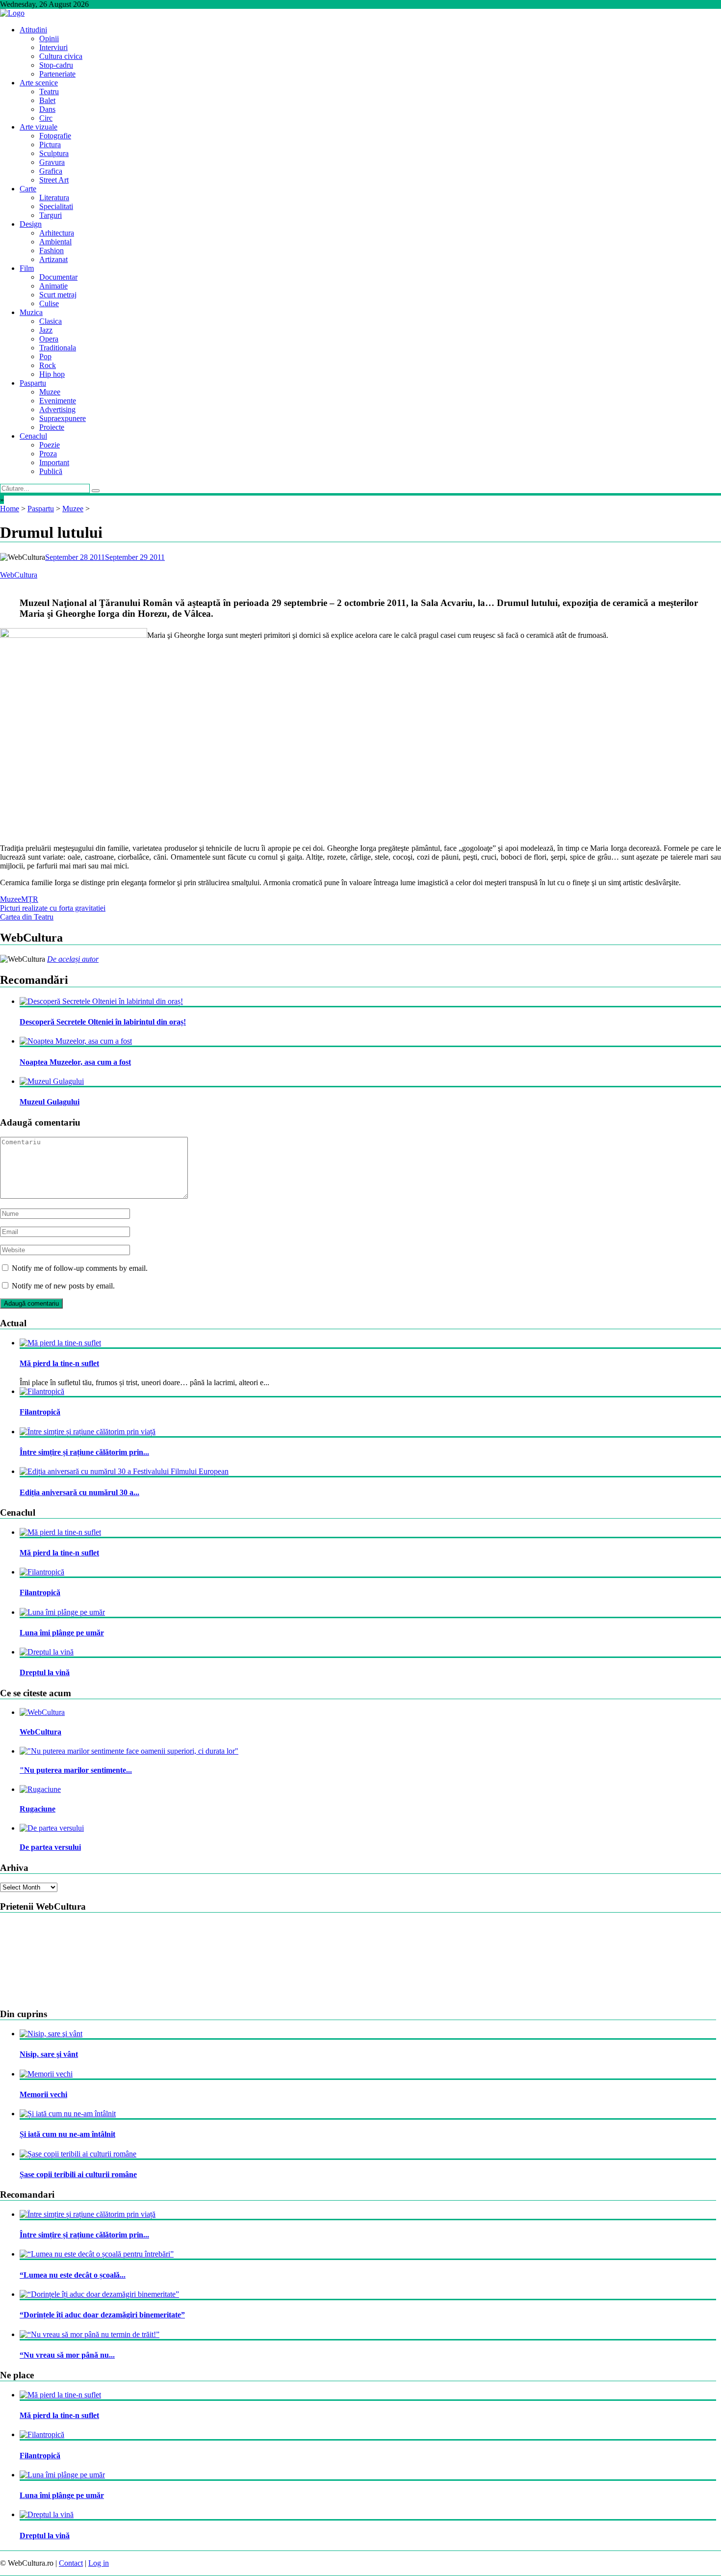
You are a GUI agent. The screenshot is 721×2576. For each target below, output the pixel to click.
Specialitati (56, 206)
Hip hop (52, 374)
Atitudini (33, 30)
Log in (99, 2563)
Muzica (31, 312)
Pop (45, 356)
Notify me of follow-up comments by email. (80, 1268)
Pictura (50, 145)
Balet (47, 100)
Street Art (54, 180)
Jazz (46, 330)
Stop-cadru (56, 65)
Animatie (53, 286)
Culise (49, 303)
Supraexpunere (63, 418)
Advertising (57, 409)
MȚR (30, 899)
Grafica (51, 171)
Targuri (51, 215)
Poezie (50, 445)
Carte (28, 189)
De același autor (73, 959)
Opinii (49, 39)
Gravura (52, 162)
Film (27, 268)
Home (10, 509)
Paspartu (33, 383)
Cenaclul (33, 436)
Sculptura (54, 153)
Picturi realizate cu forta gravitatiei (53, 908)
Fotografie (55, 136)
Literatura (54, 197)
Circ (46, 118)
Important (54, 462)
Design (31, 224)
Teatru (49, 92)
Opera (49, 339)
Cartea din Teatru (27, 917)
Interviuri (53, 47)
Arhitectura (57, 233)
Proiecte (52, 427)
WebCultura (19, 575)
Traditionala (58, 348)
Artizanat (53, 259)
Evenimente (58, 401)
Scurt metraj (58, 295)
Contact (71, 2563)
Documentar (58, 277)
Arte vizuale (39, 127)
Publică (51, 471)
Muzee (50, 392)
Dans (47, 109)
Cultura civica (61, 56)
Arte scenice (39, 83)
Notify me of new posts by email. (63, 1286)
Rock (48, 365)
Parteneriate (57, 74)
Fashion (51, 250)
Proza (48, 454)
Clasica (51, 321)
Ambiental (55, 242)
